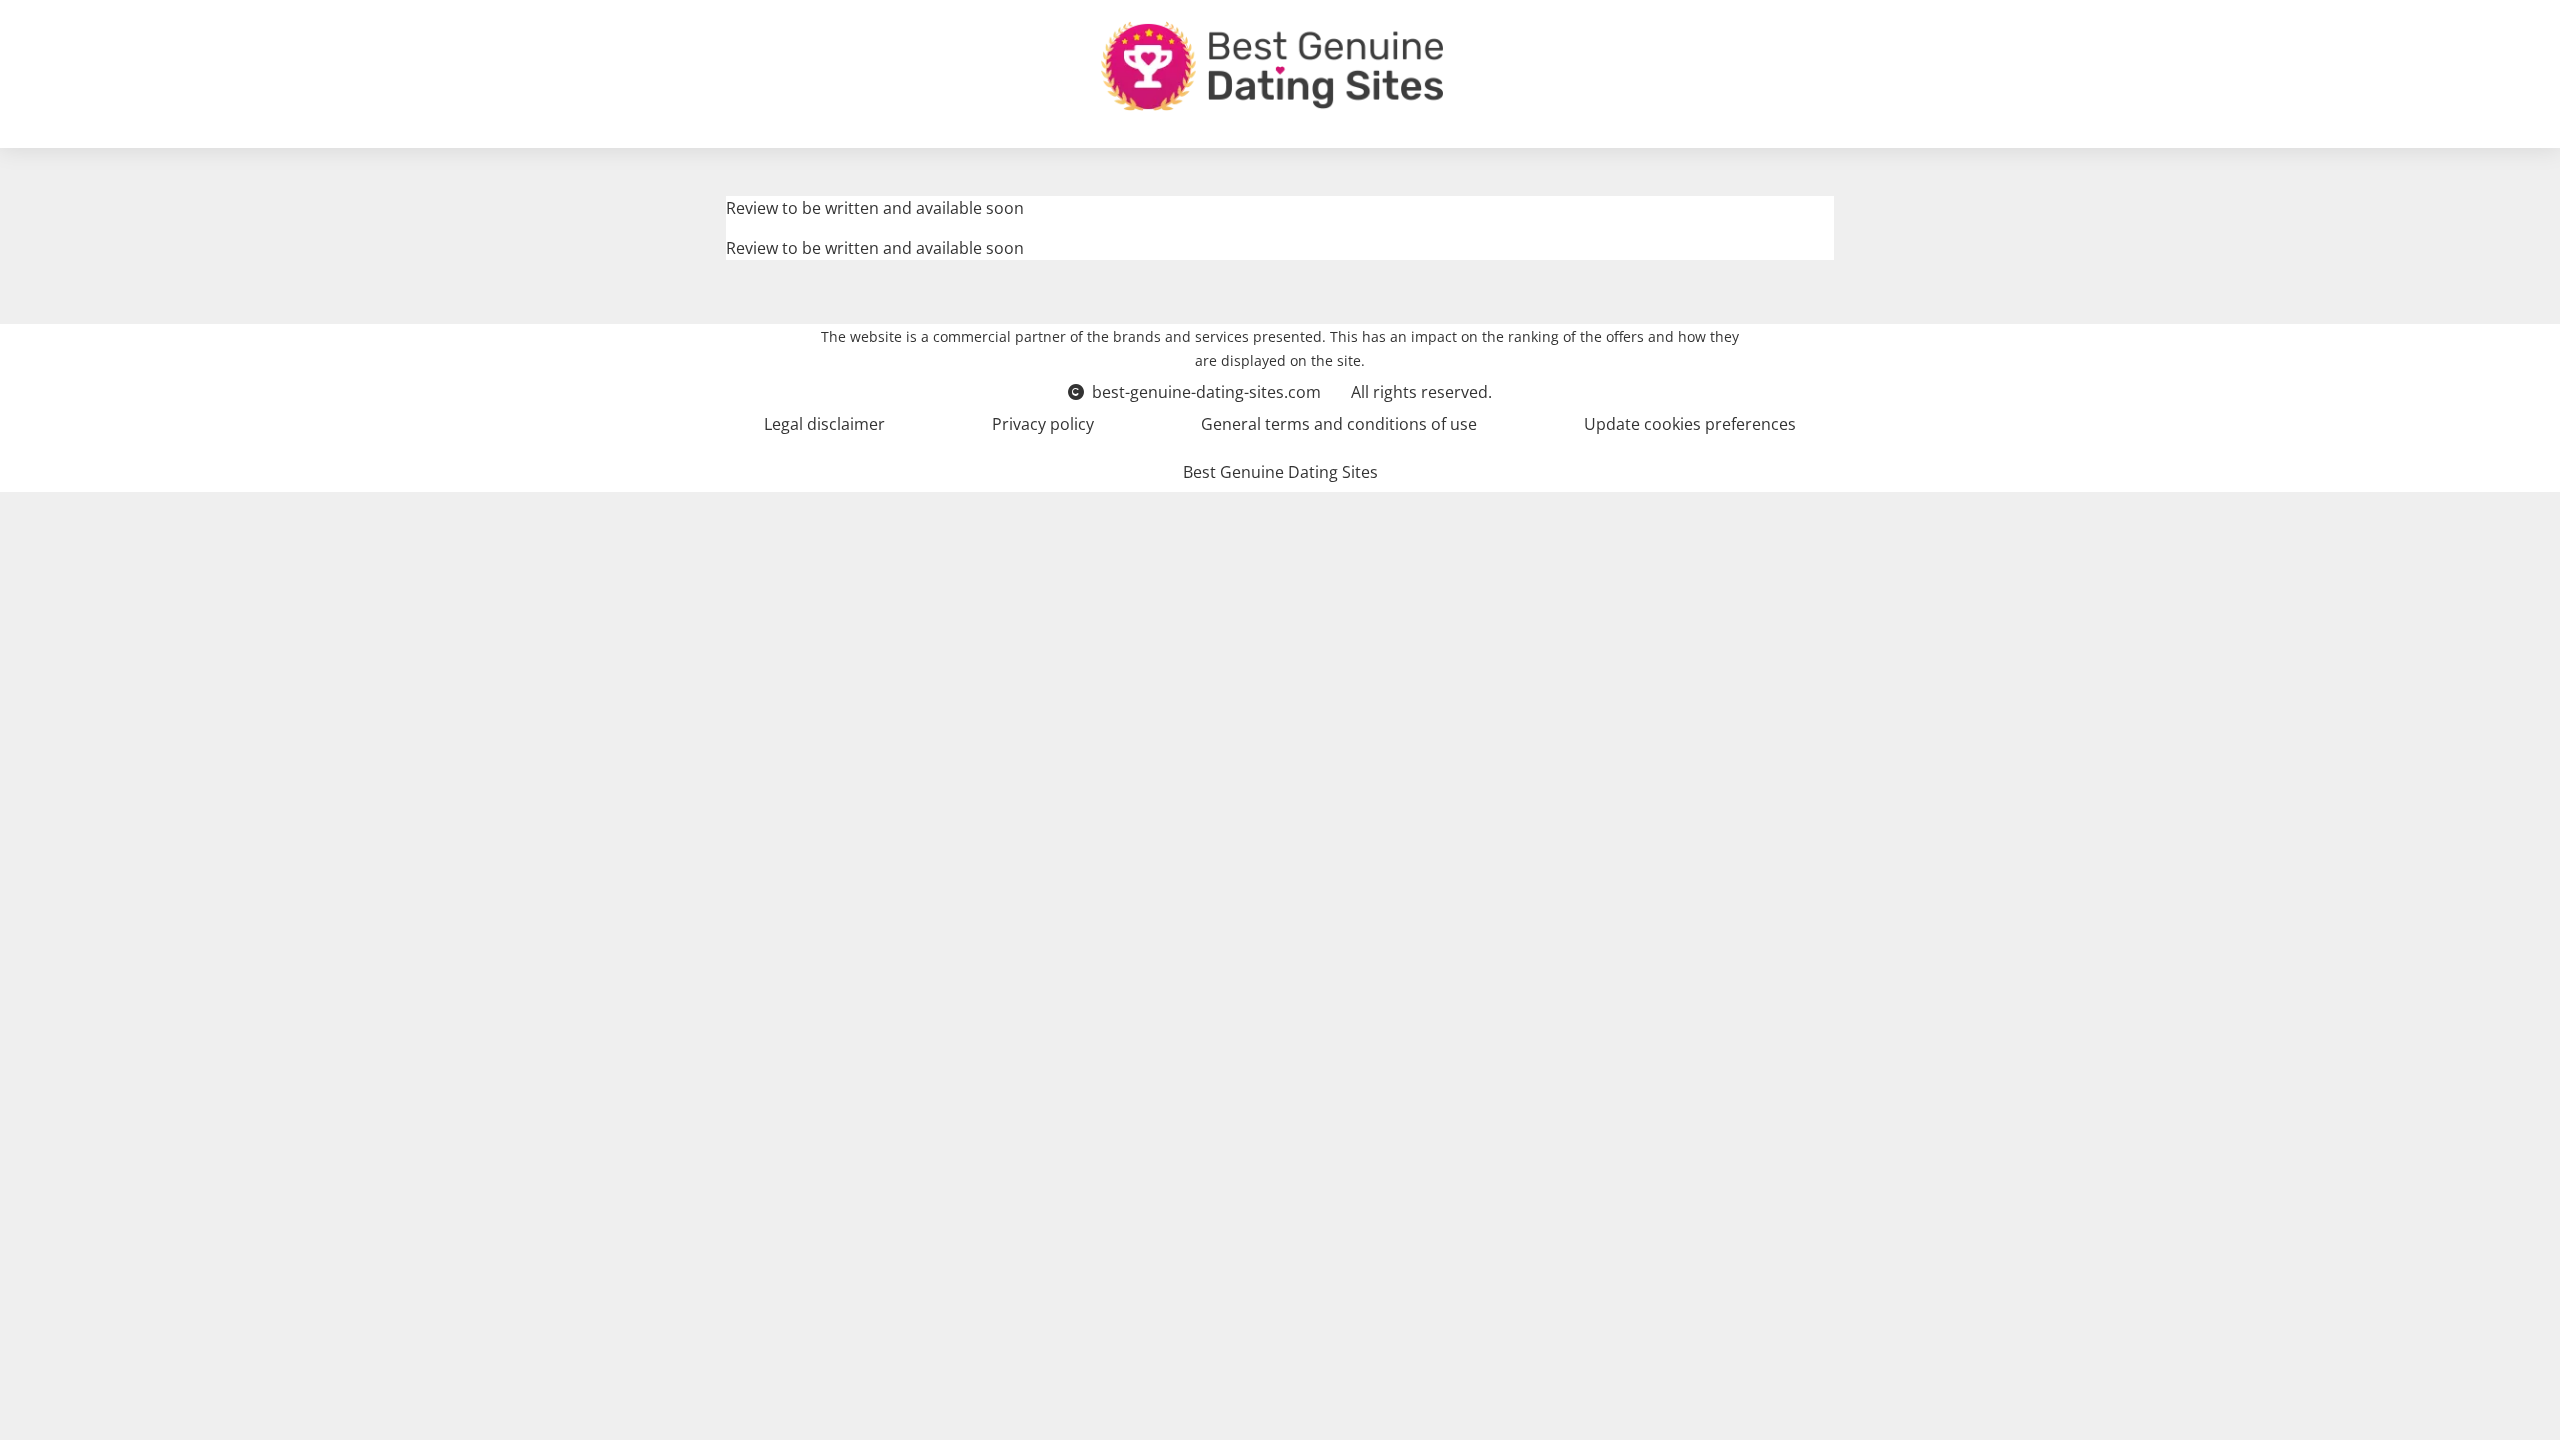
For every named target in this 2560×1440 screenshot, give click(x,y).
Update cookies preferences (1690, 424)
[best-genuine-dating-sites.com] (1272, 66)
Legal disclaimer (824, 424)
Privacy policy (1043, 424)
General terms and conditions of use (1339, 424)
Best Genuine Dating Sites (1280, 472)
